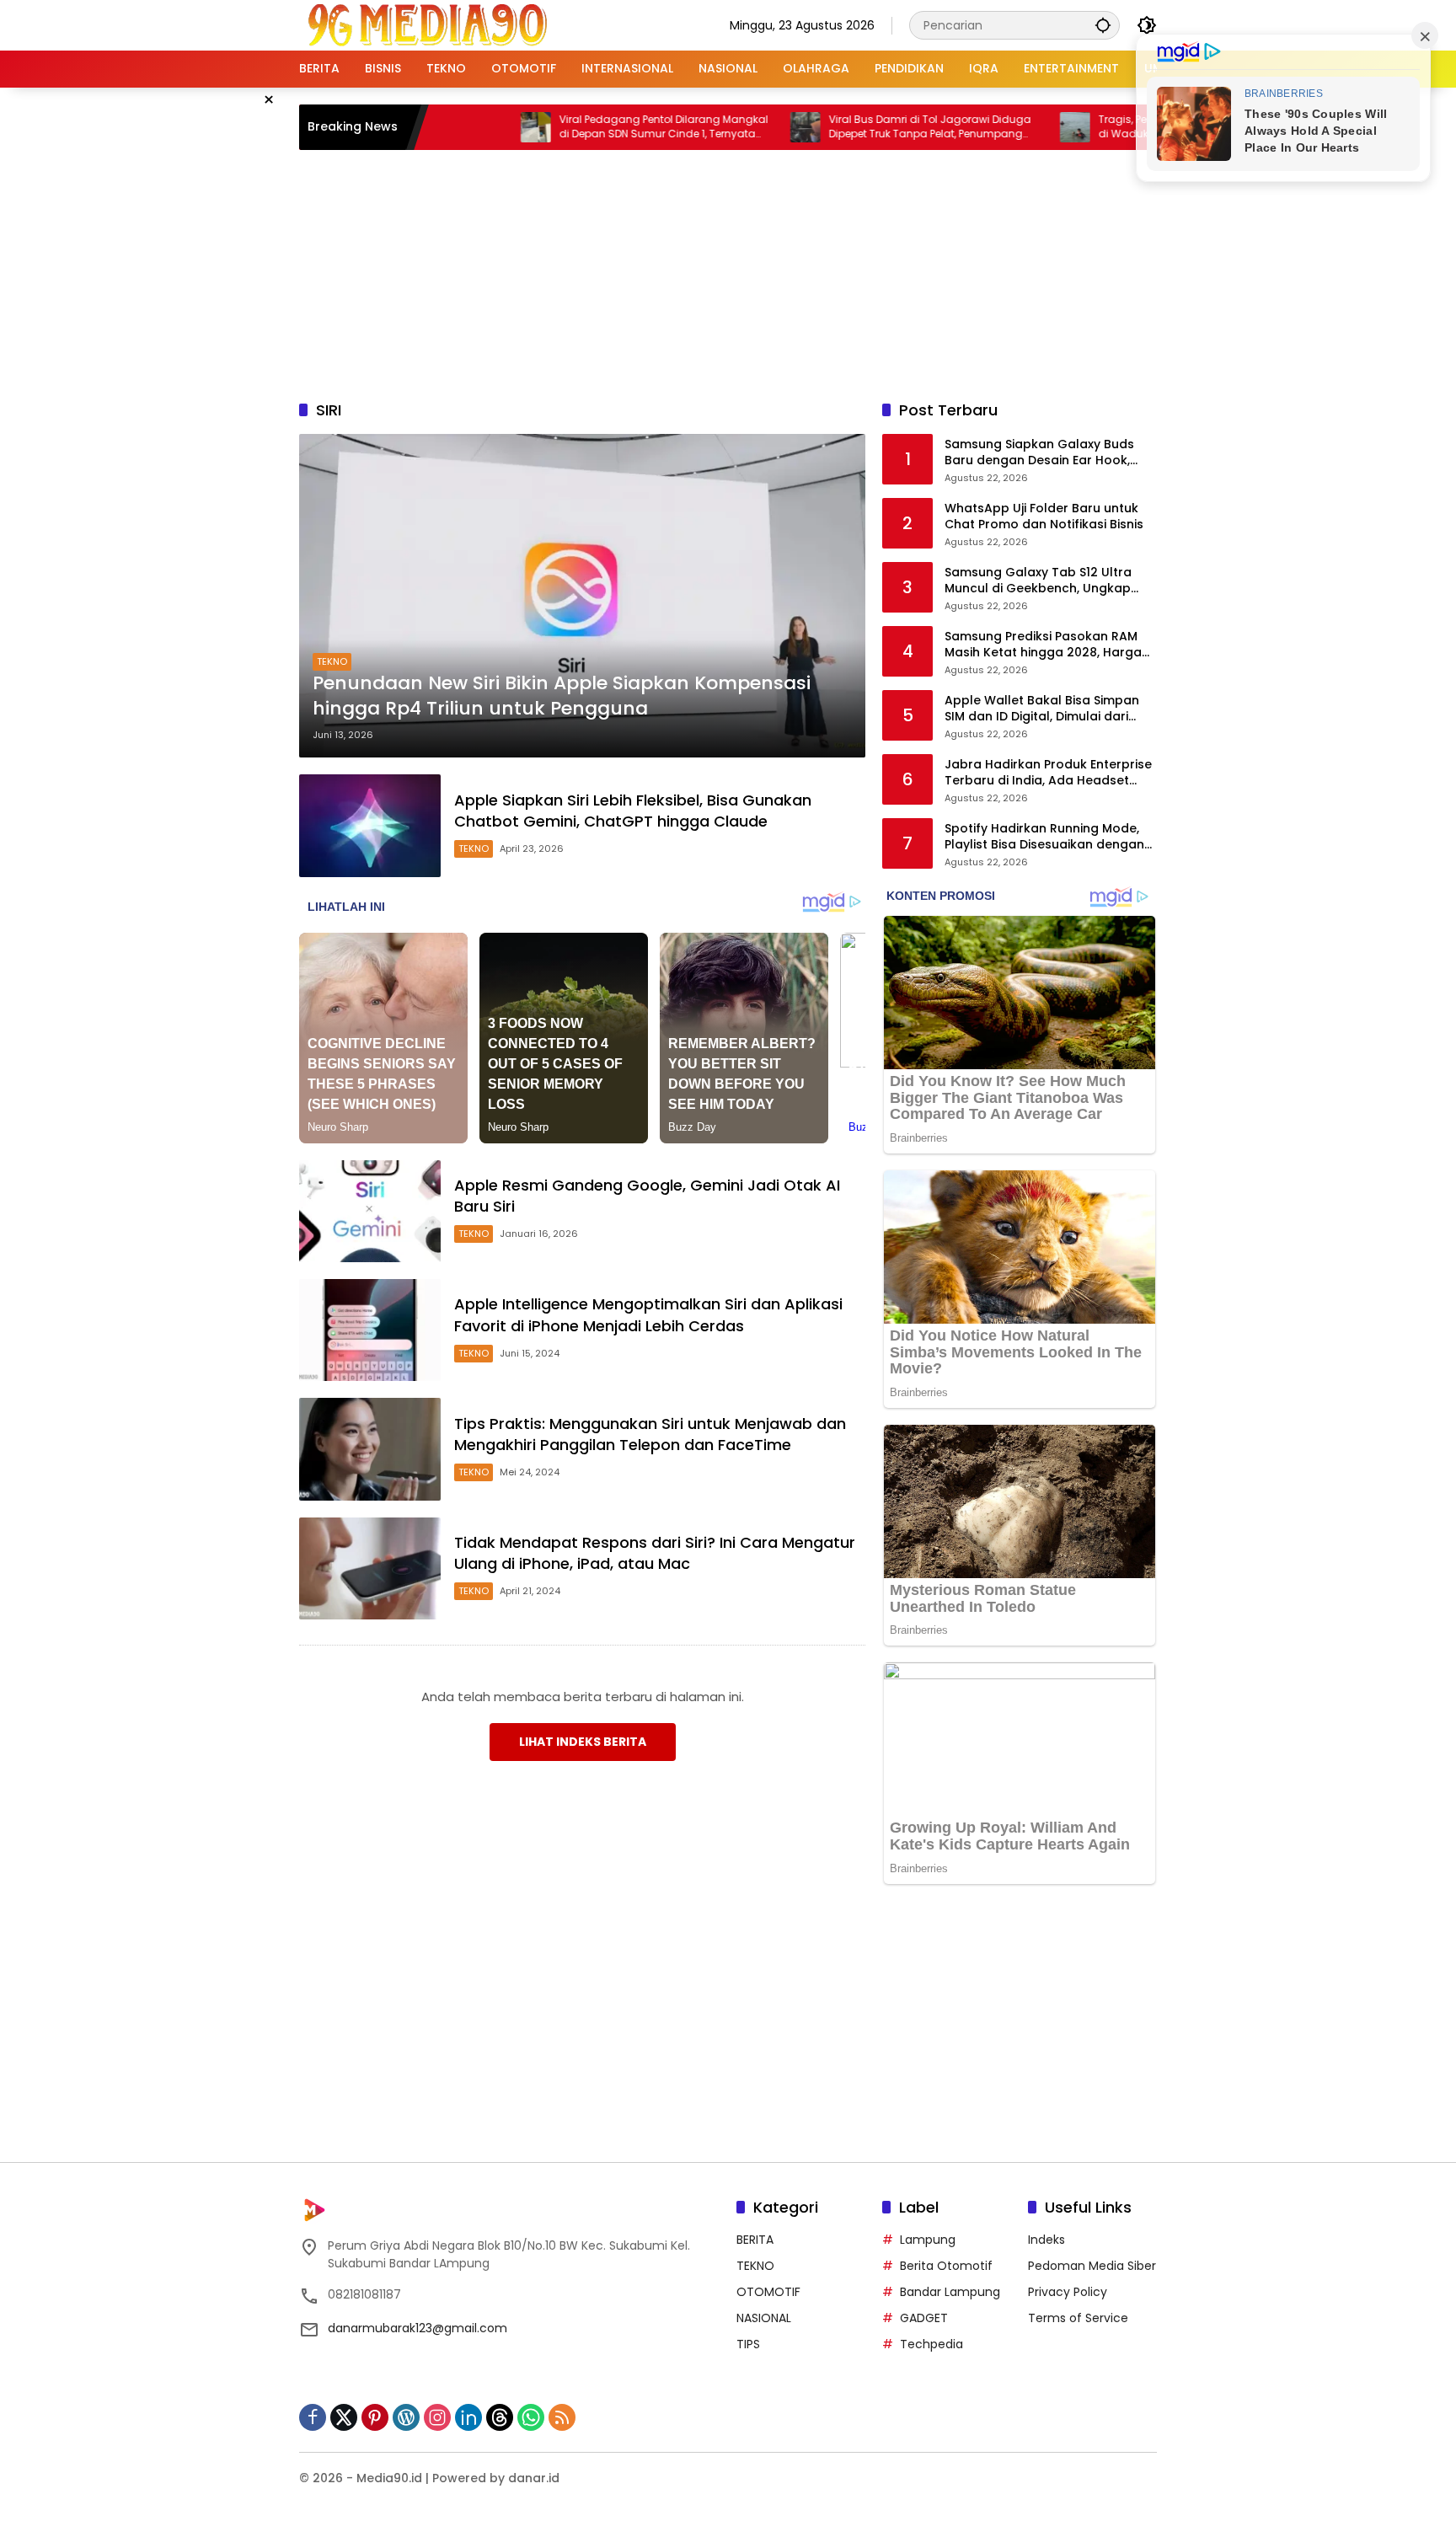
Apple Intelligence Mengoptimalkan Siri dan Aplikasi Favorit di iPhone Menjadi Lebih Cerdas (648, 1314)
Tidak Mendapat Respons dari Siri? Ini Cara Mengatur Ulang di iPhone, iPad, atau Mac (655, 1553)
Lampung (928, 2240)
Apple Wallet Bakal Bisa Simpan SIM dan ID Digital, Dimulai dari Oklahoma (1042, 709)
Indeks (1046, 2240)
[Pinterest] (375, 2417)
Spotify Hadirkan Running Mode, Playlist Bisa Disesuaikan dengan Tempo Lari (1044, 837)
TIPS (748, 2344)
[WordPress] (406, 2417)
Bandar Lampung (950, 2292)
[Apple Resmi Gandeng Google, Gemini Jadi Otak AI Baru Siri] (370, 1211)
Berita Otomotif (946, 2266)
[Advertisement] (728, 272)
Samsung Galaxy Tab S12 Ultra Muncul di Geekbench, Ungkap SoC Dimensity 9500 (1038, 581)
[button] (1103, 25)
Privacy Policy (1068, 2292)
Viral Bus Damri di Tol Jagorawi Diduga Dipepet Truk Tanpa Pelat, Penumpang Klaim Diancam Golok (848, 127)
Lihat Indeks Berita (583, 1742)
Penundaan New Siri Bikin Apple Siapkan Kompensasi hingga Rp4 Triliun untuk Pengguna (562, 696)
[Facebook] (313, 2417)
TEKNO (332, 661)
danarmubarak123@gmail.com (418, 2328)
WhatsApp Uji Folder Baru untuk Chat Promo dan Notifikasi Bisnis (1044, 517)
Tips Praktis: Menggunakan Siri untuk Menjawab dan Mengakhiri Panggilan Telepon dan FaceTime (650, 1434)
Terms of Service (1078, 2318)
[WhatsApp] (531, 2417)
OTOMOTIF (768, 2292)
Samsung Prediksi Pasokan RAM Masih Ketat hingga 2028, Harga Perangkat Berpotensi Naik (1043, 645)
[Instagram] (437, 2417)
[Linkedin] (468, 2417)
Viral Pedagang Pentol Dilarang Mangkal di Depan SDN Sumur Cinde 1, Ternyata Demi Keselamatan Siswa (581, 127)
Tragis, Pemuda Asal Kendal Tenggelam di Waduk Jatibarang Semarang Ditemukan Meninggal (1120, 127)
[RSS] (562, 2417)
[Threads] (500, 2417)
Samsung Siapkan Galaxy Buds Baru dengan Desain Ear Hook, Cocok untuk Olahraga (1039, 453)
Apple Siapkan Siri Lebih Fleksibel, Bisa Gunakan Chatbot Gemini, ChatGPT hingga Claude (633, 811)
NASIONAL (764, 2318)
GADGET (924, 2318)
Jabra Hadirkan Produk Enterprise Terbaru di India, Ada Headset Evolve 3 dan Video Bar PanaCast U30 (1048, 773)
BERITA (755, 2240)
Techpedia (931, 2344)
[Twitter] (344, 2417)
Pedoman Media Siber (1092, 2266)
